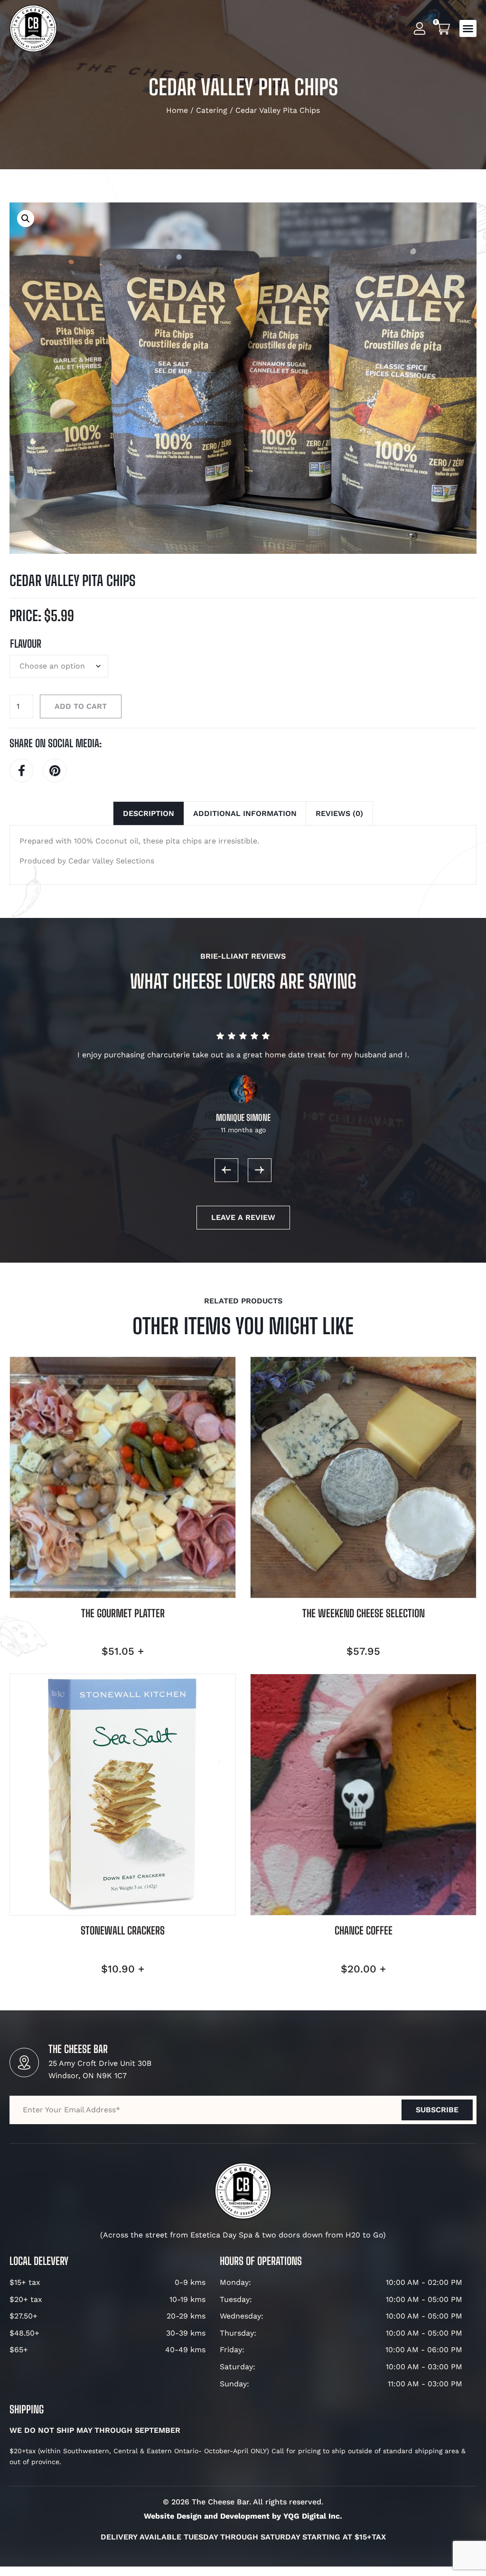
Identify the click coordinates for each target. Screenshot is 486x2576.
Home (177, 110)
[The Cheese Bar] (24, 2063)
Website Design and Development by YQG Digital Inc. (243, 2516)
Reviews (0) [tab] (339, 813)
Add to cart (81, 706)
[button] (468, 28)
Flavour (26, 644)
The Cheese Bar (78, 2049)
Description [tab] (149, 813)
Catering (212, 110)
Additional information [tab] (245, 813)
